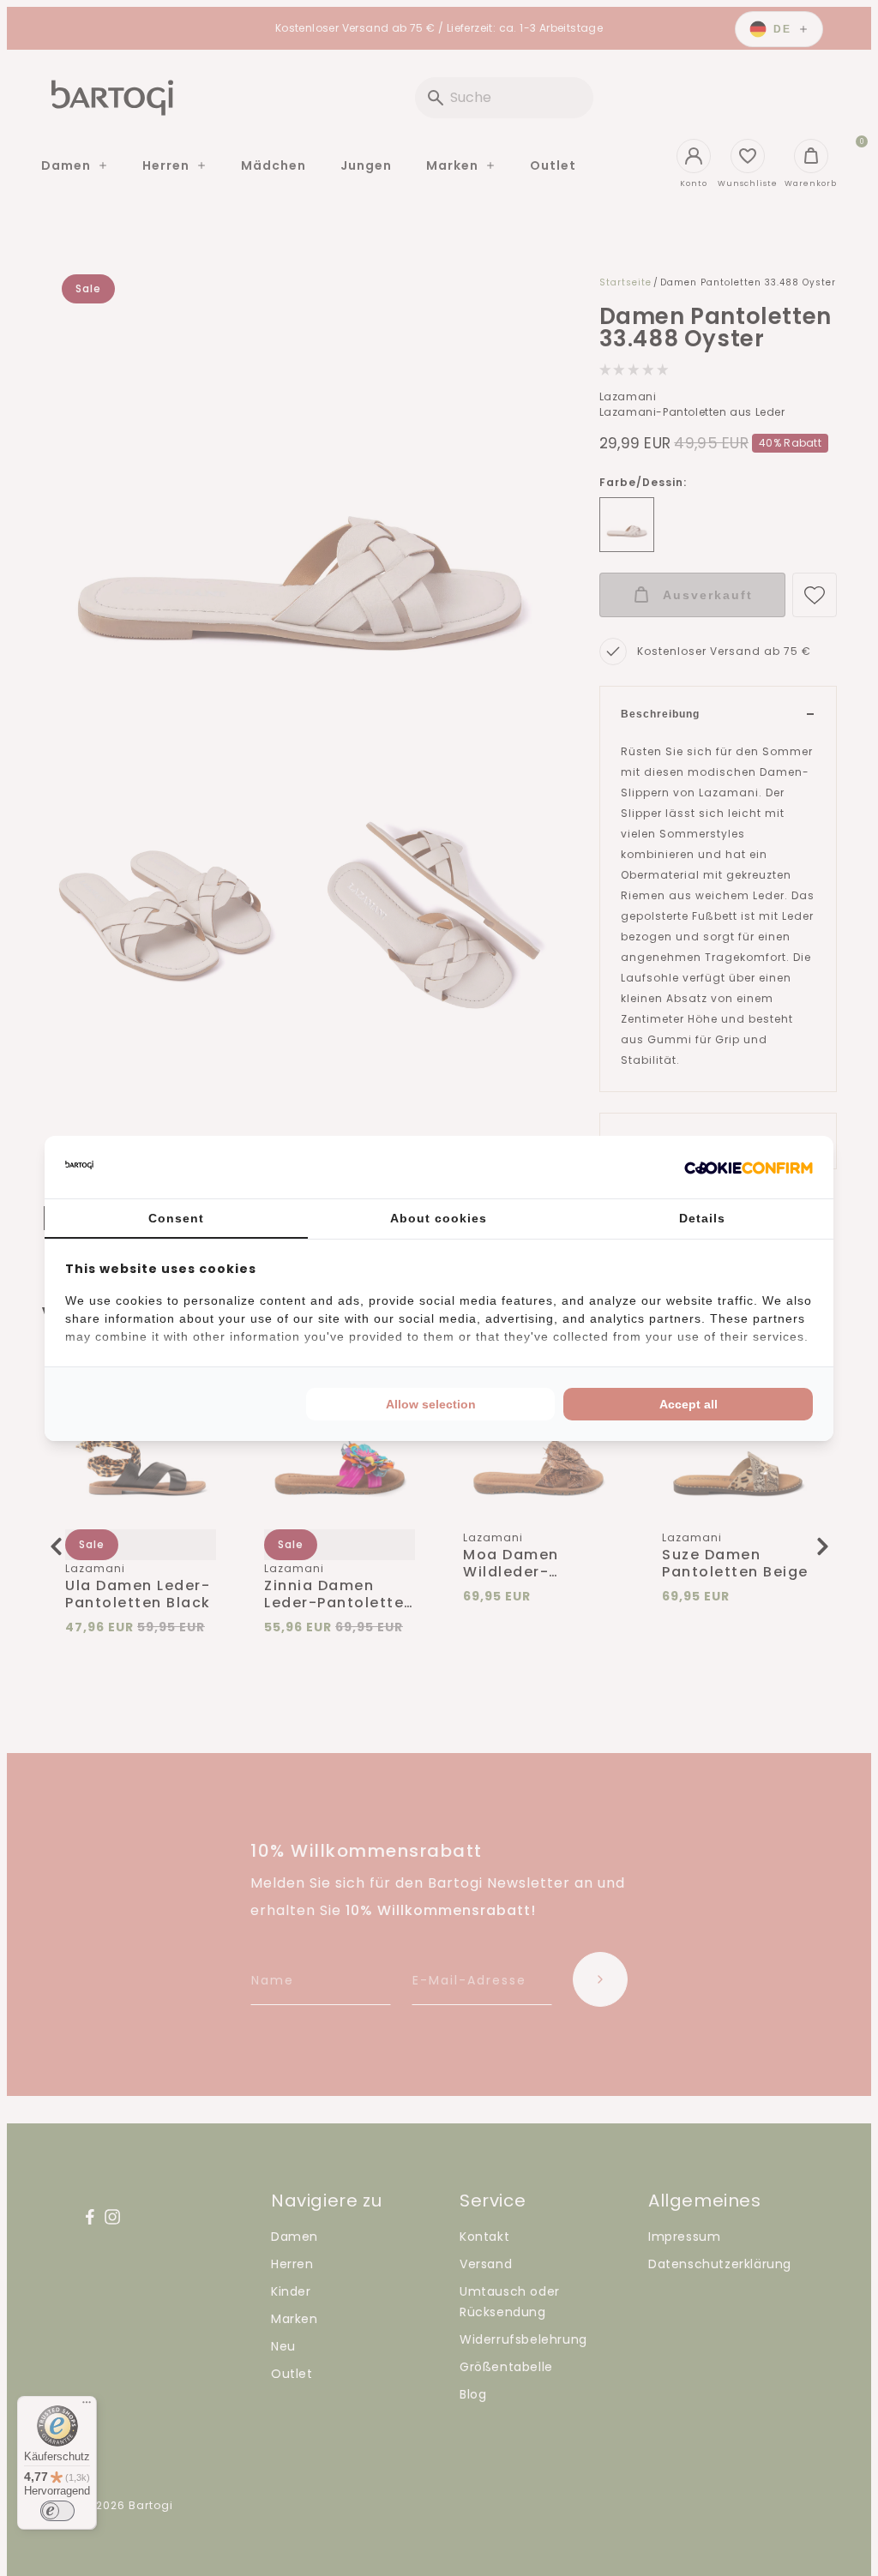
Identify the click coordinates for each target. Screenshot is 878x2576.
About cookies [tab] (439, 1218)
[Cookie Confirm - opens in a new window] (749, 1167)
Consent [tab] (176, 1218)
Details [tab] (702, 1218)
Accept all (689, 1404)
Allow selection (431, 1404)
